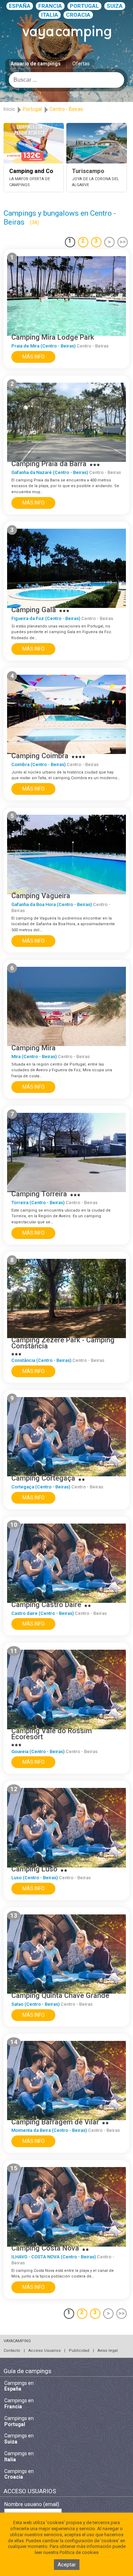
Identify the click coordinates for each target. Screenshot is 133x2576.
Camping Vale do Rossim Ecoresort (52, 1734)
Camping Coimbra (40, 756)
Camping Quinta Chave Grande (60, 1995)
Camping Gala (34, 610)
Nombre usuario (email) (32, 2504)
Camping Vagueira (41, 896)
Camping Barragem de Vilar (55, 2122)
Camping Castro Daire (46, 1605)
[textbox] (66, 80)
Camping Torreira (39, 1194)
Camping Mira (34, 1048)
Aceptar (67, 2565)
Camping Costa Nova (45, 2248)
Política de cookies (79, 2552)
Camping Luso (34, 1869)
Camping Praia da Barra (49, 464)
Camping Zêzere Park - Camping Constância (63, 1343)
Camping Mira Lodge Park (53, 337)
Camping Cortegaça (43, 1478)
